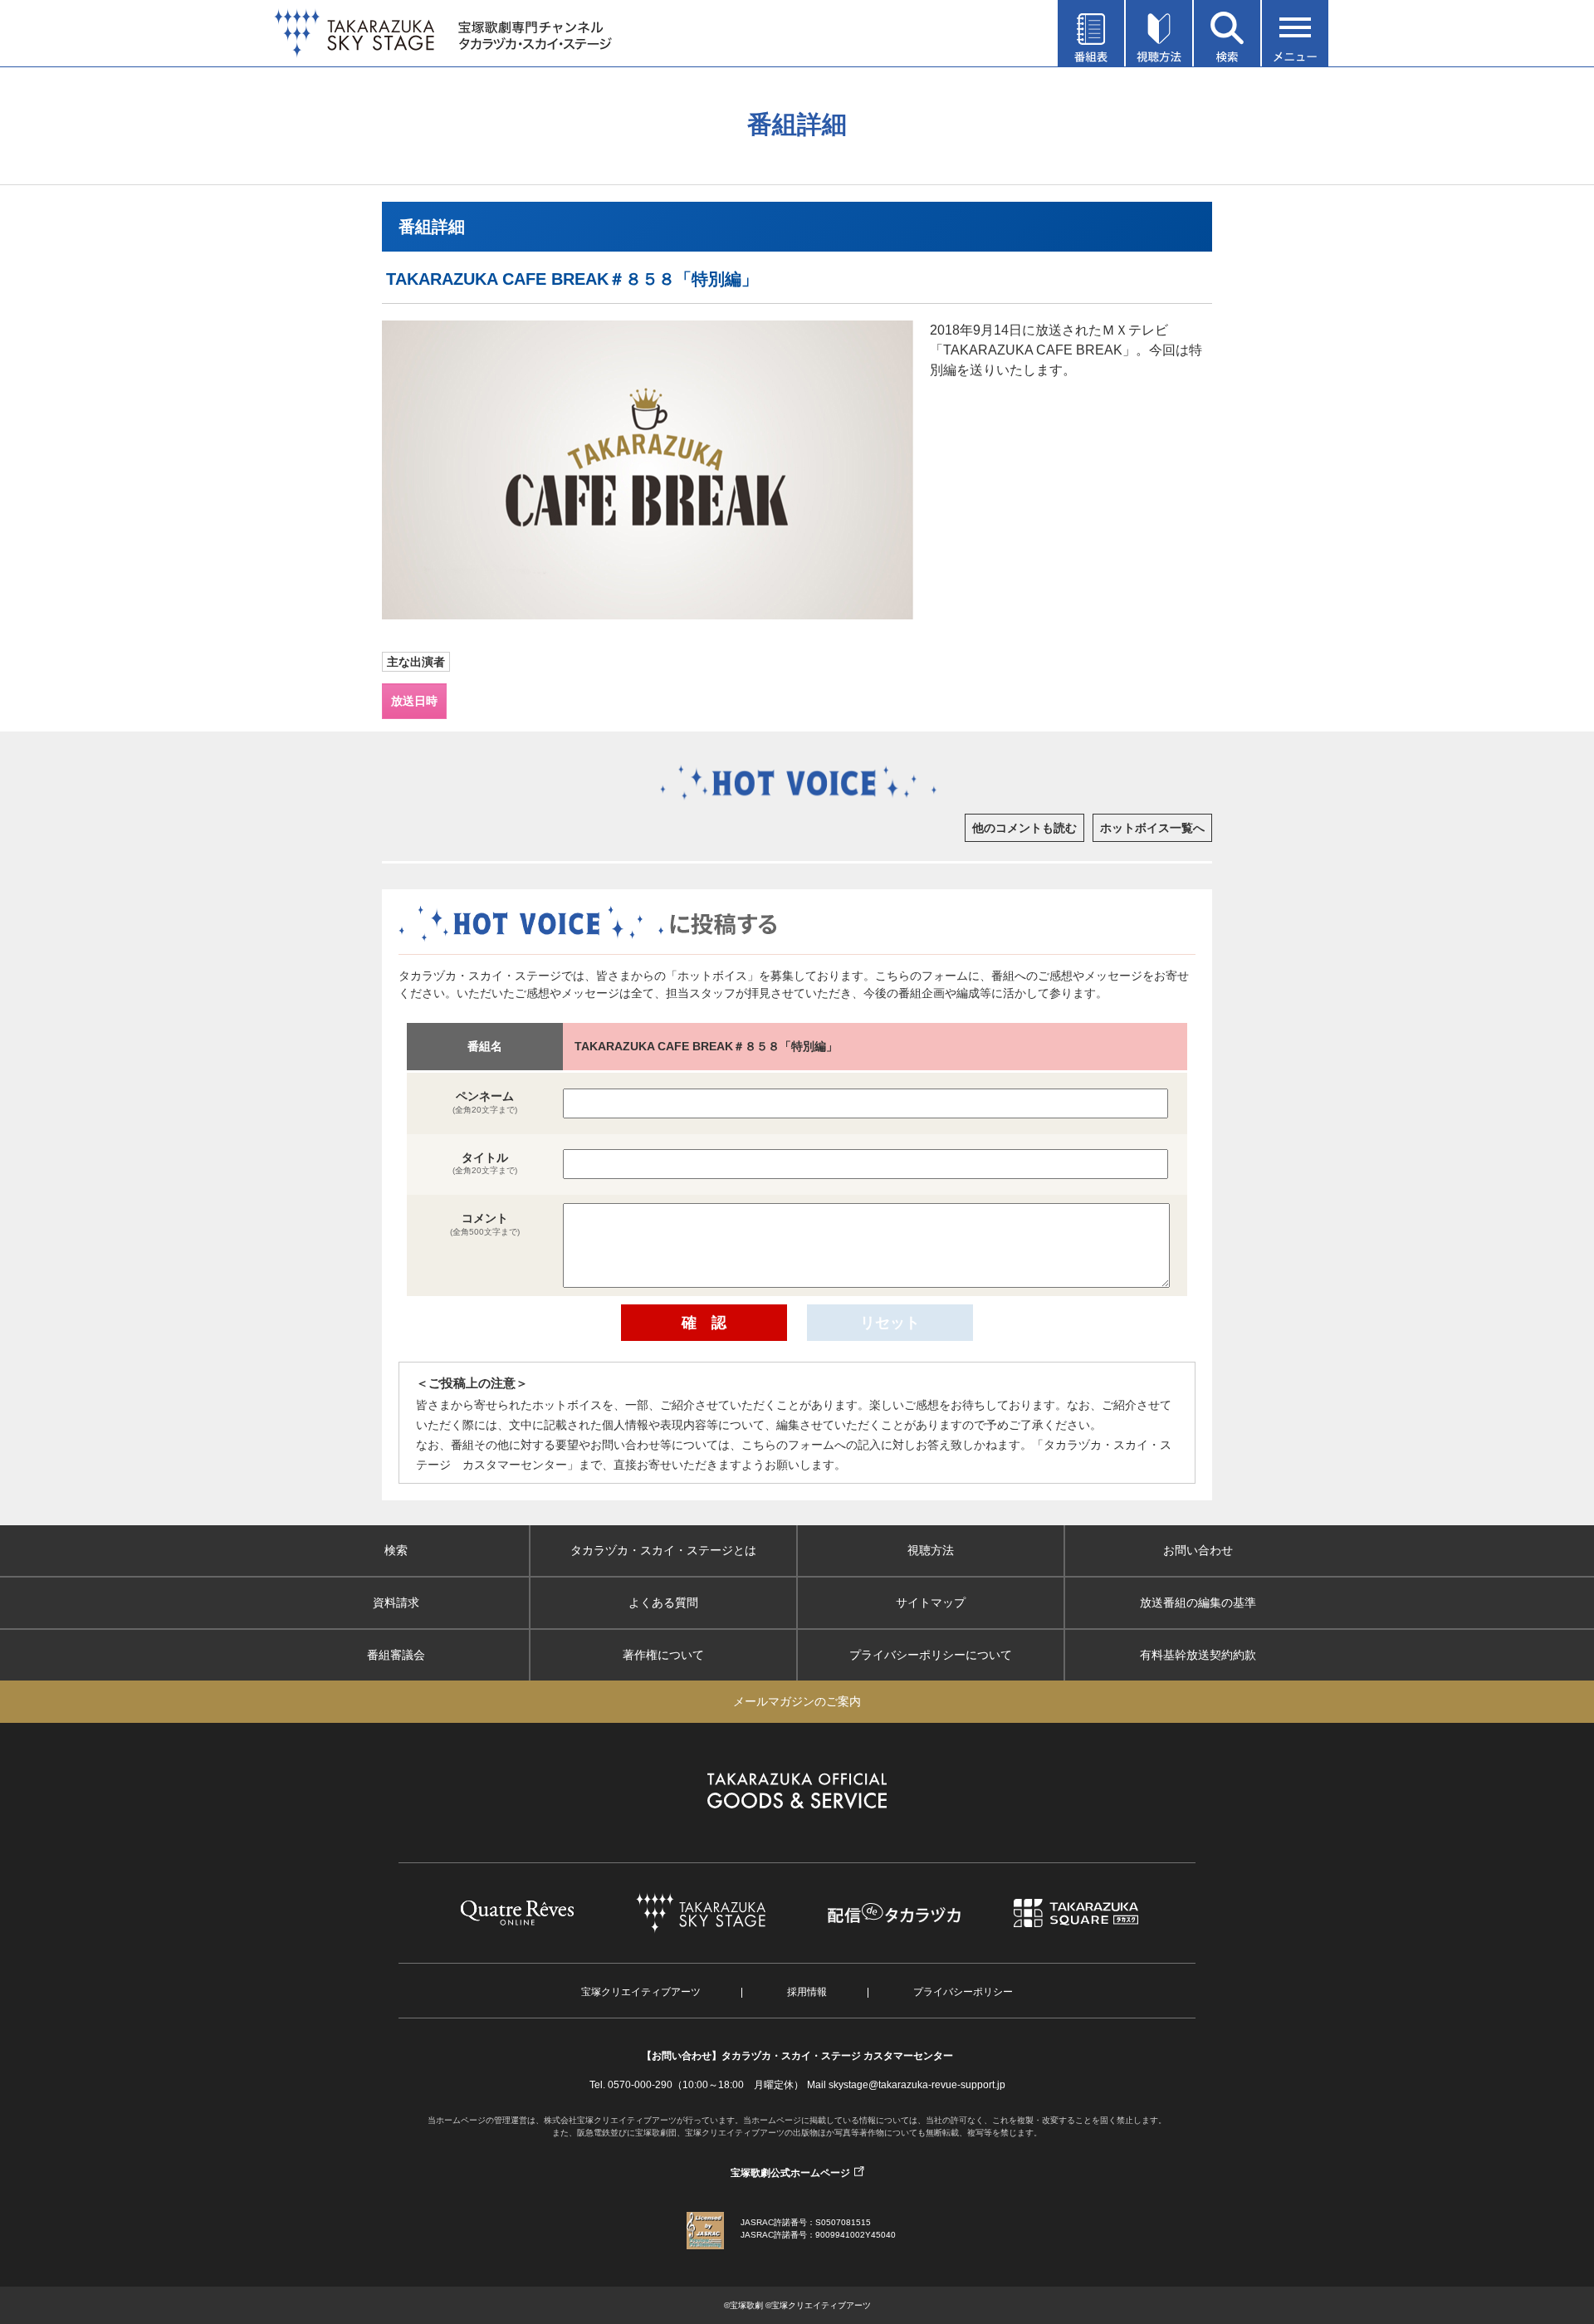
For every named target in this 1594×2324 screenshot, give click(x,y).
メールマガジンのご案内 (797, 1701)
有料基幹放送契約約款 (1198, 1655)
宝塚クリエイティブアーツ (641, 1992)
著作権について (663, 1655)
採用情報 (807, 1992)
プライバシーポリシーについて (931, 1655)
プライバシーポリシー (963, 1992)
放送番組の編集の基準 (1198, 1602)
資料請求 (396, 1602)
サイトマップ (931, 1602)
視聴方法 (931, 1550)
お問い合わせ (1198, 1550)
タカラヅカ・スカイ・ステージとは (663, 1550)
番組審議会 (396, 1655)
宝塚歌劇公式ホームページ (790, 2173)
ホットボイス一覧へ (1152, 828)
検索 (396, 1550)
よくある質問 (663, 1602)
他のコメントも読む (1024, 828)
